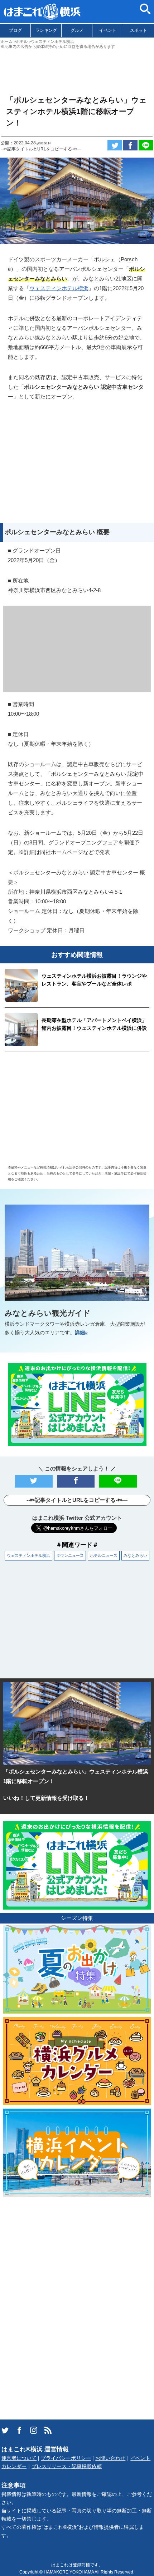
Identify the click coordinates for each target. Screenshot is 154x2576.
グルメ (77, 30)
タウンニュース (70, 1555)
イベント (108, 30)
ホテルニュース (104, 1555)
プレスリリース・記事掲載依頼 (67, 2466)
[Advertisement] (77, 69)
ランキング (46, 30)
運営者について (19, 2458)
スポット (139, 30)
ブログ (15, 30)
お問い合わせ (110, 2458)
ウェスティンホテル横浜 (59, 288)
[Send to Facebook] (131, 145)
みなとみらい (135, 1555)
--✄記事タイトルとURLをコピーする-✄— (41, 149)
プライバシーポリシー (66, 2458)
